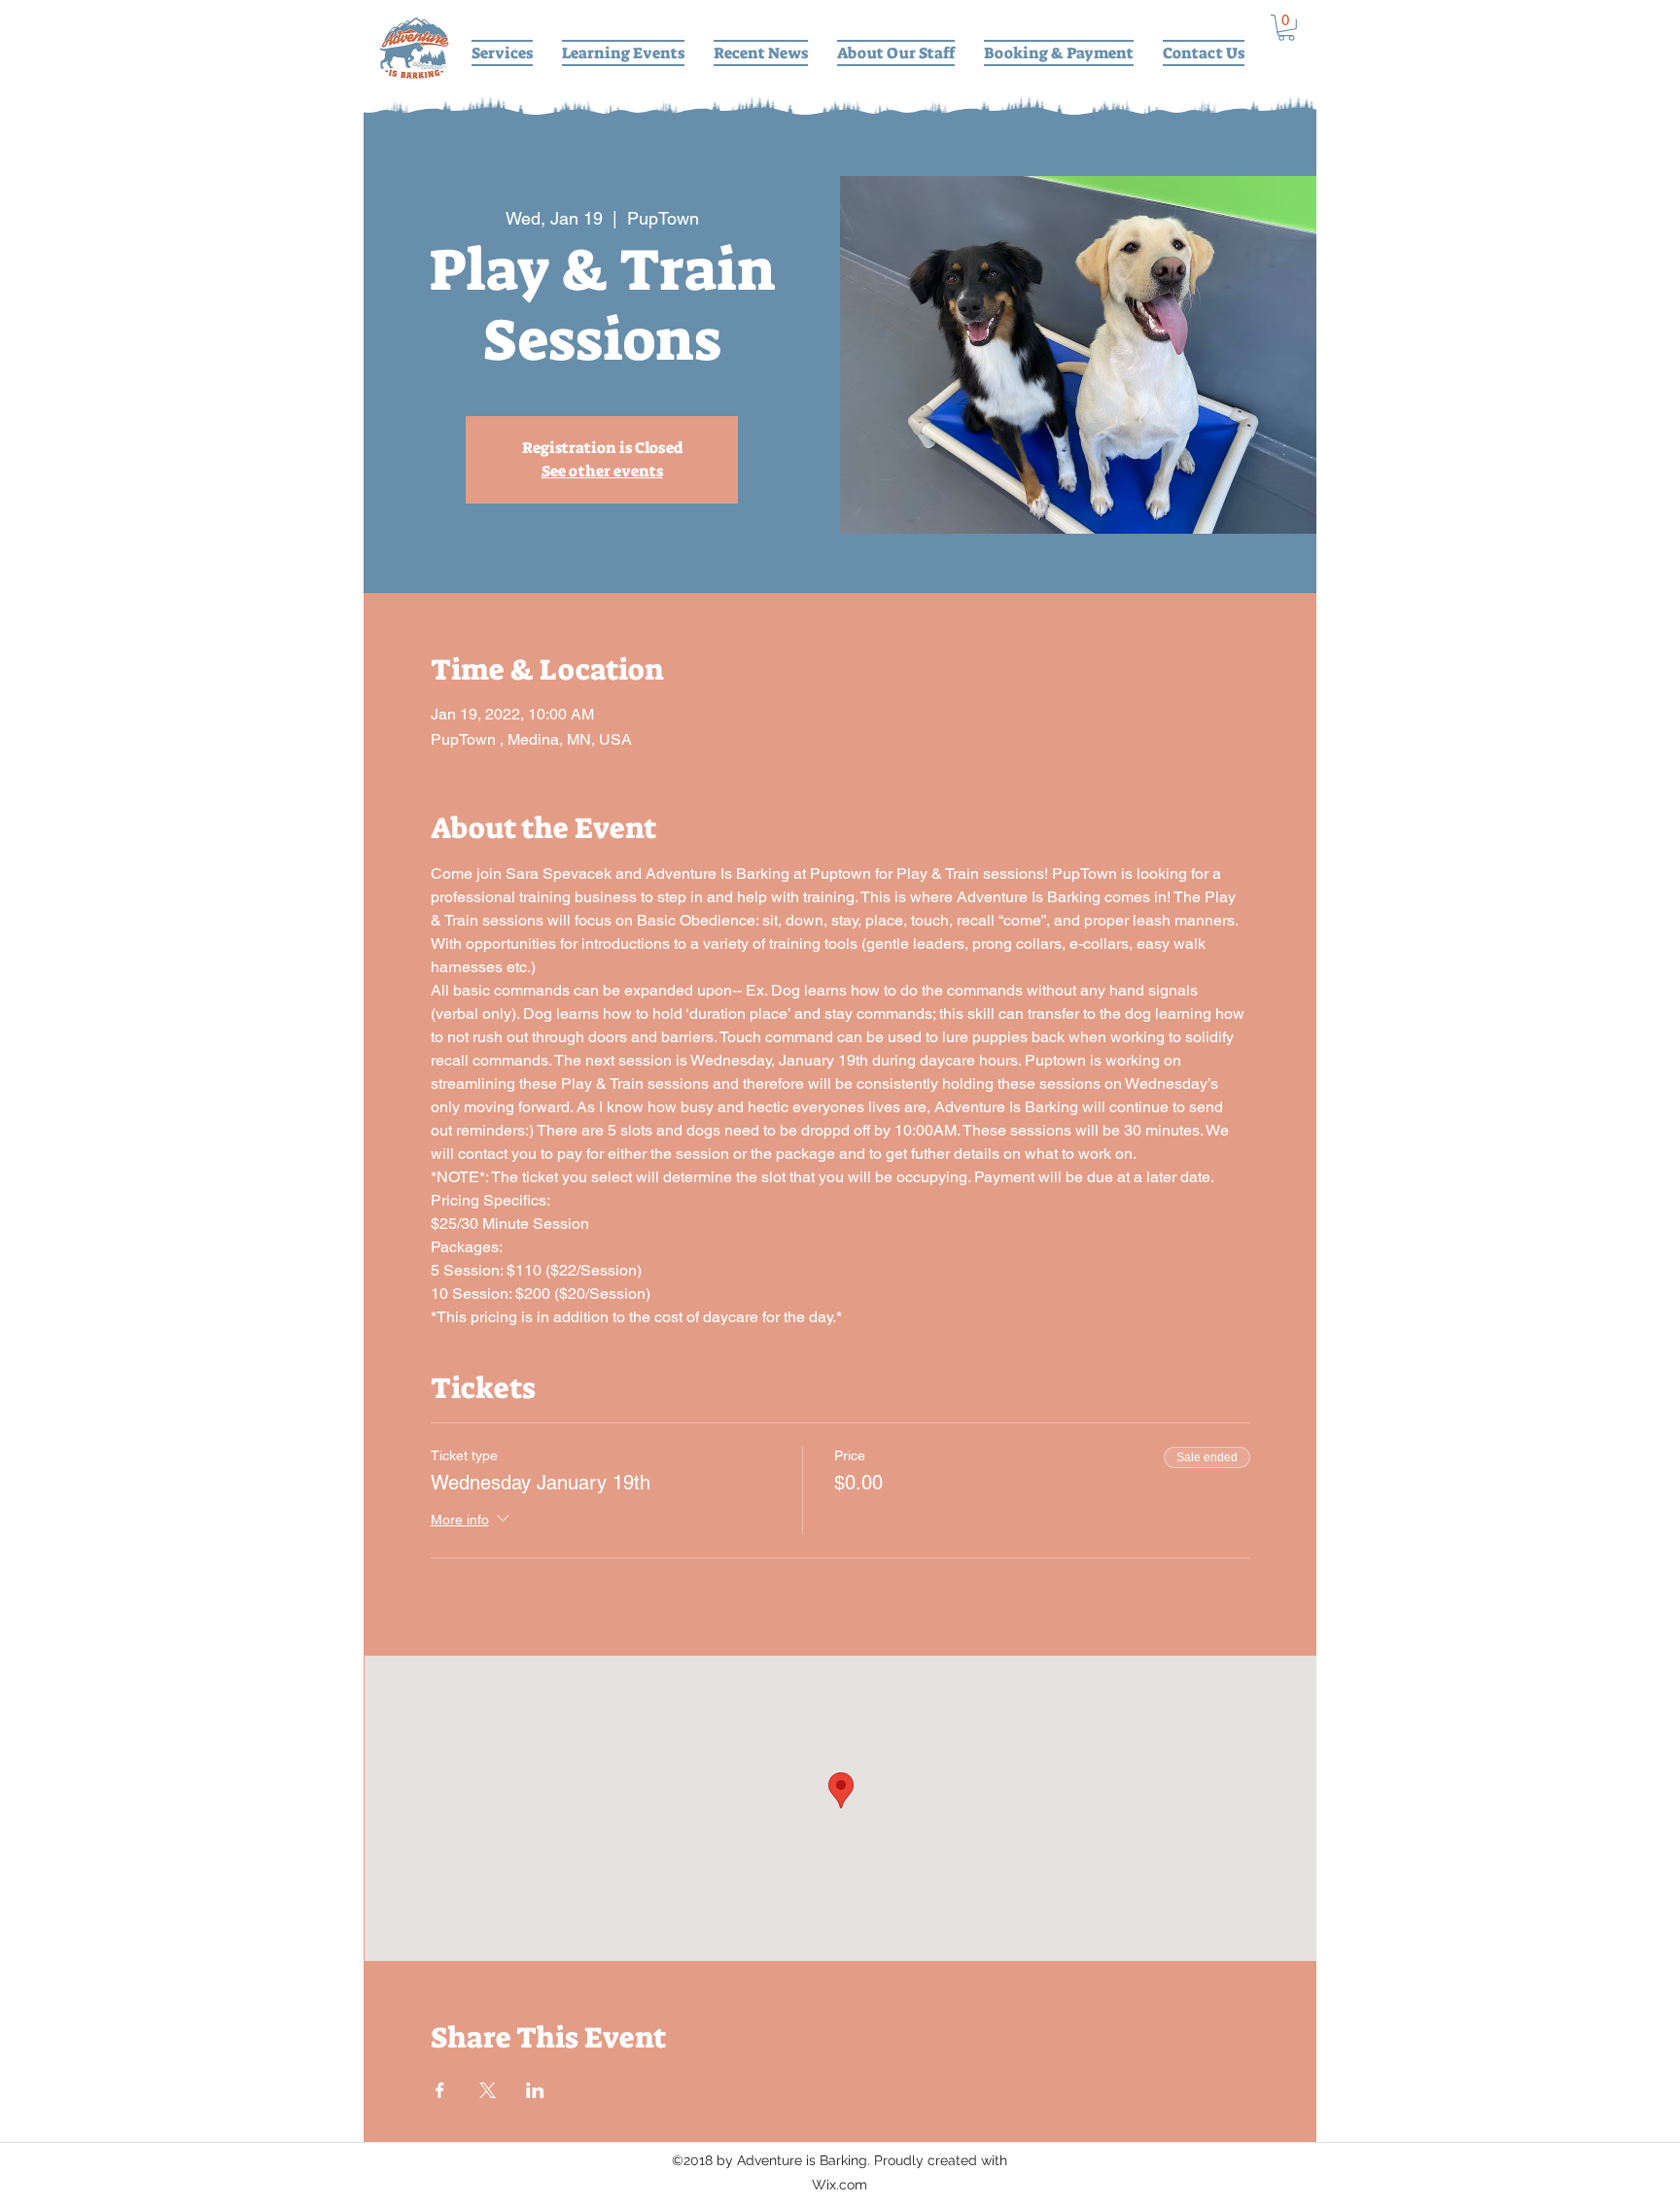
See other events (602, 471)
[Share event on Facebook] (440, 2090)
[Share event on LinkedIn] (535, 2090)
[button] (1286, 28)
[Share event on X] (488, 2090)
